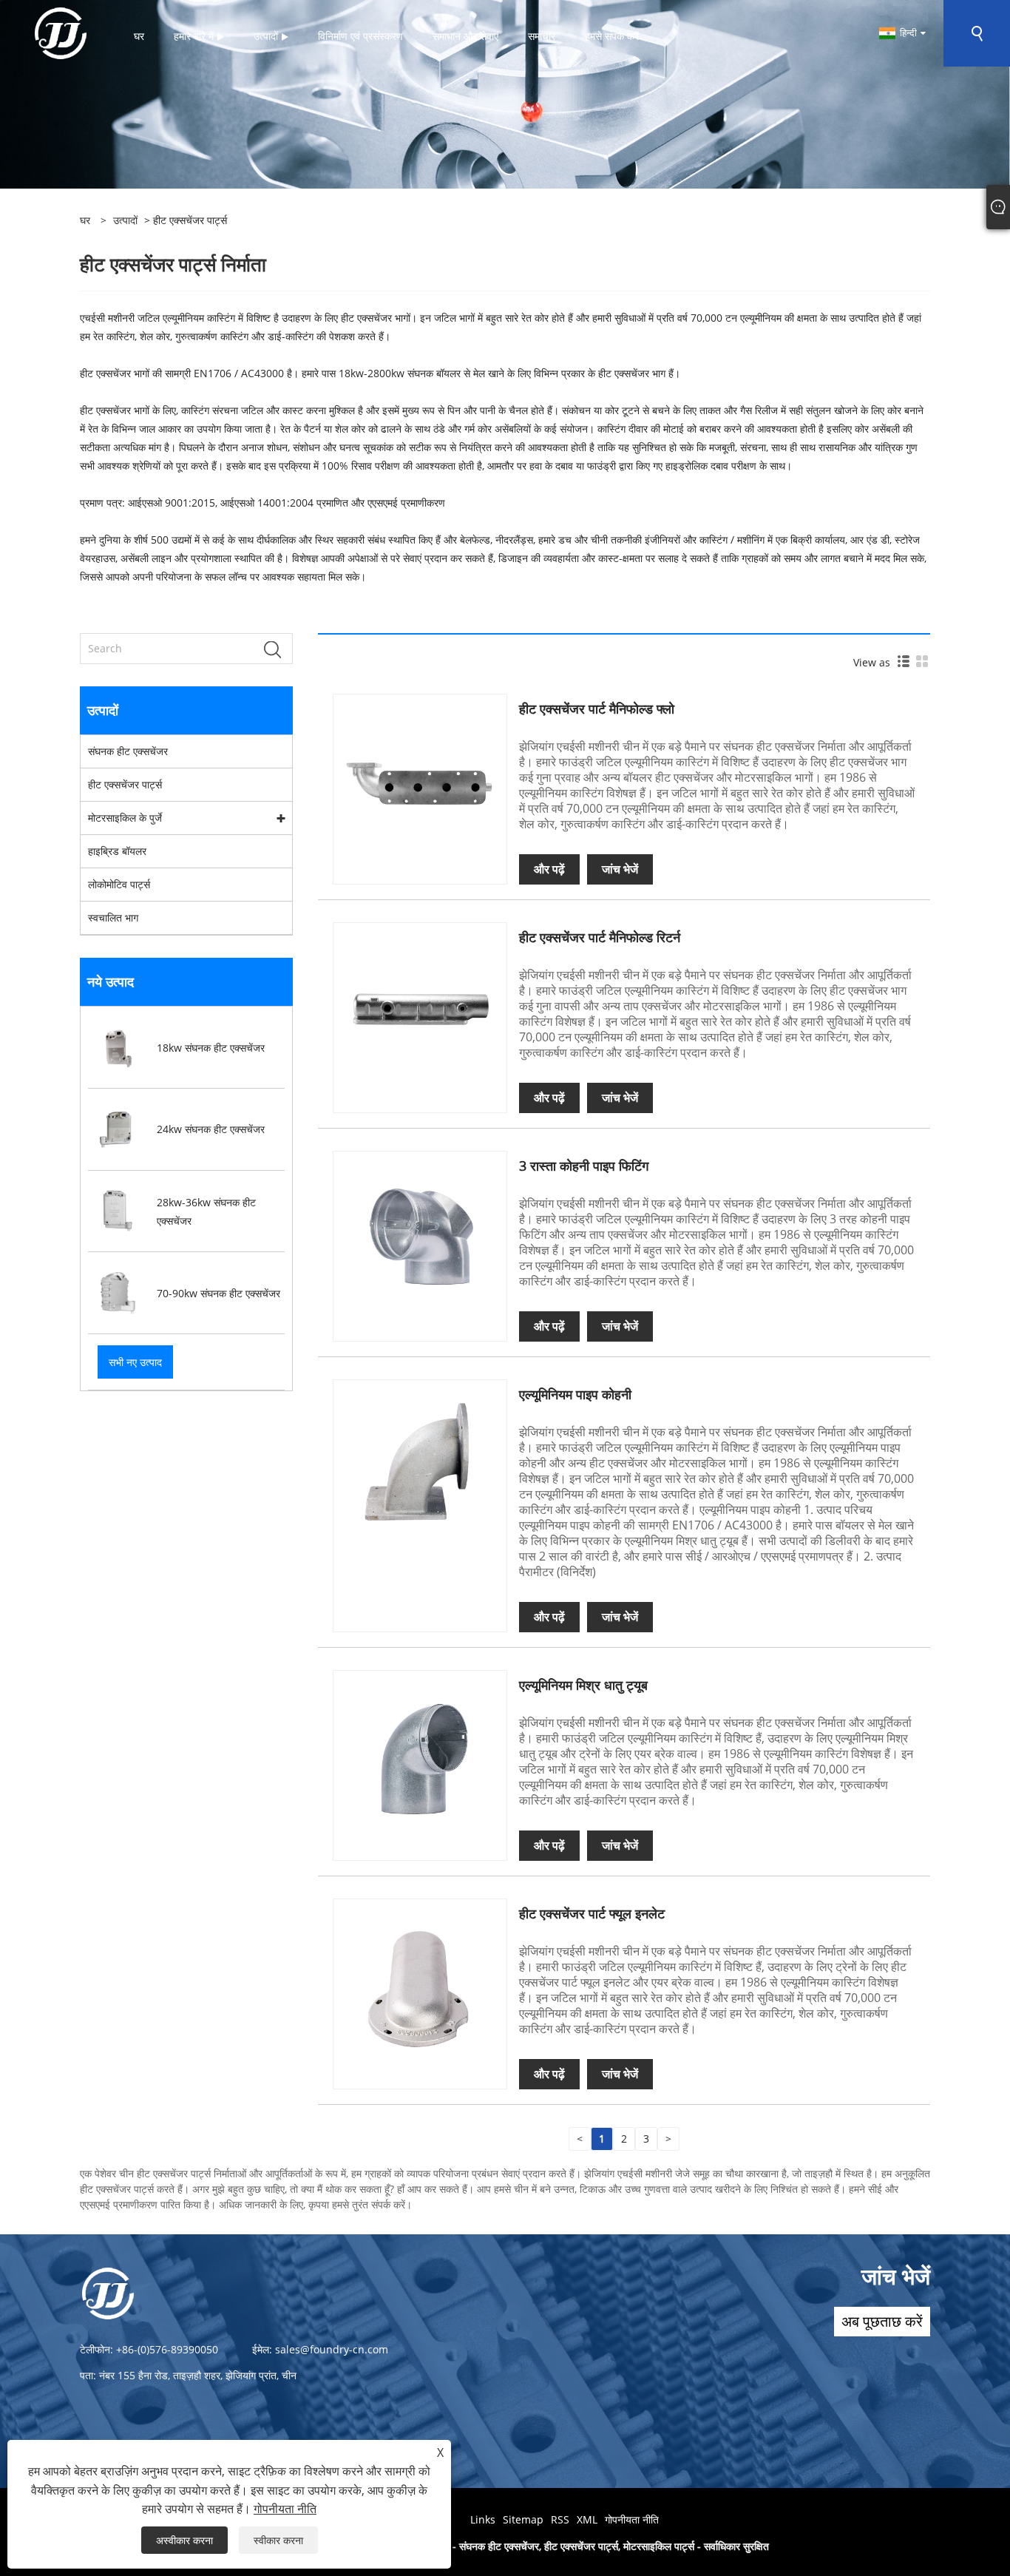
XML (587, 2519)
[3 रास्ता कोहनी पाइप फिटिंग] (420, 1237)
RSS (560, 2519)
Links (483, 2519)
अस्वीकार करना (184, 2540)
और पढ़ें (549, 869)
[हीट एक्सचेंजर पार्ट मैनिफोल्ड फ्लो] (420, 780)
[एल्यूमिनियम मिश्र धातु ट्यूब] (420, 1756)
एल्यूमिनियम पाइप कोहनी (575, 1394)
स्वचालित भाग (113, 917)
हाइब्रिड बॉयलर (117, 851)
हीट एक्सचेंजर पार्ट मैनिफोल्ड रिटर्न (600, 937)
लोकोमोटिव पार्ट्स (119, 884)
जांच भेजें (620, 869)
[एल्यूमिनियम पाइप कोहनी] (420, 1466)
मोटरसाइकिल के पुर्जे (125, 818)
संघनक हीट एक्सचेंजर (128, 751)
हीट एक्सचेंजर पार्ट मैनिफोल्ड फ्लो (597, 709)
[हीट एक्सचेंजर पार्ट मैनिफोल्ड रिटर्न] (420, 1008)
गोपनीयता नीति (632, 2519)
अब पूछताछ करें (882, 2321)
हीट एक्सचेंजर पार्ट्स (125, 784)
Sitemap (523, 2519)
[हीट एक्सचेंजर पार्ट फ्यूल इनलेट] (420, 1985)
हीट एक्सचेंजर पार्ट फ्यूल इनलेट (592, 1913)
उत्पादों (125, 220)
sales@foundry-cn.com (332, 2349)
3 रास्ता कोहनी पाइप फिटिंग (584, 1166)
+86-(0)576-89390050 (167, 2349)
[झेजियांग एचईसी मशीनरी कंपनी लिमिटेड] (61, 32)
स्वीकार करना (278, 2540)
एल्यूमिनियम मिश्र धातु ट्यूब (583, 1685)
